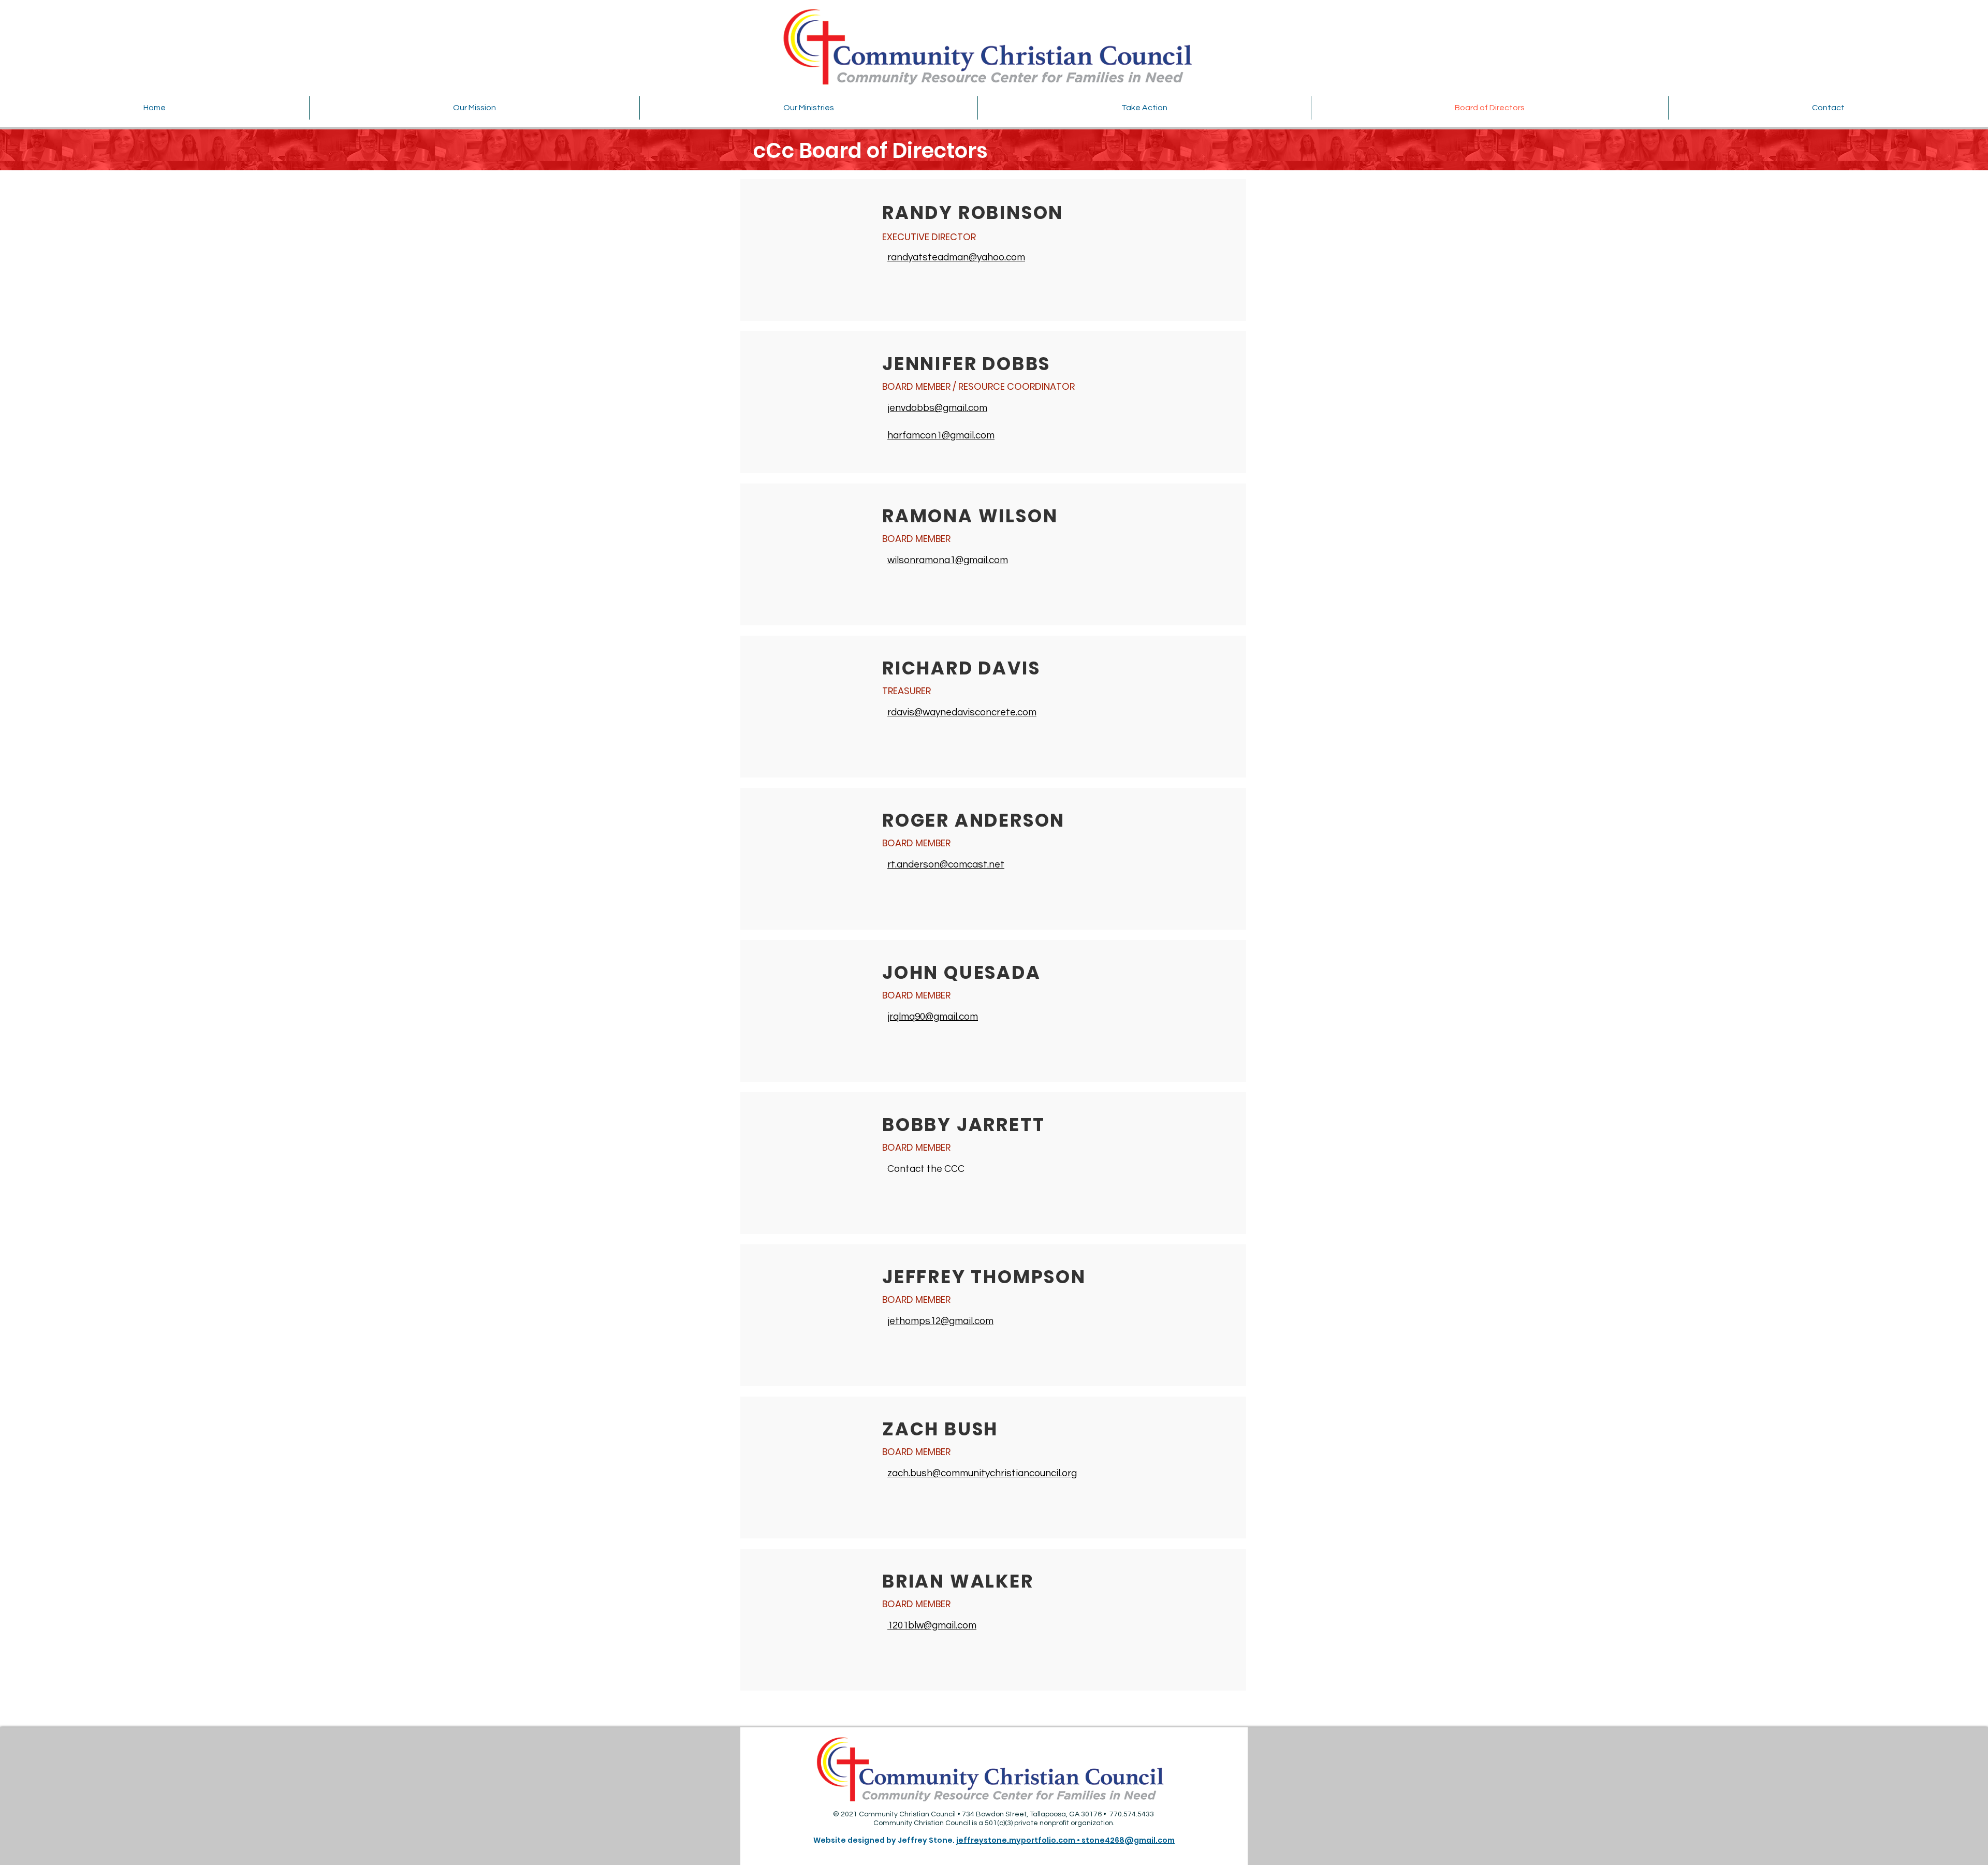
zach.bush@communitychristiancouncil (974, 1473)
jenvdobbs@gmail (927, 408)
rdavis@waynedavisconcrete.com (962, 712)
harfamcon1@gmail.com (941, 435)
